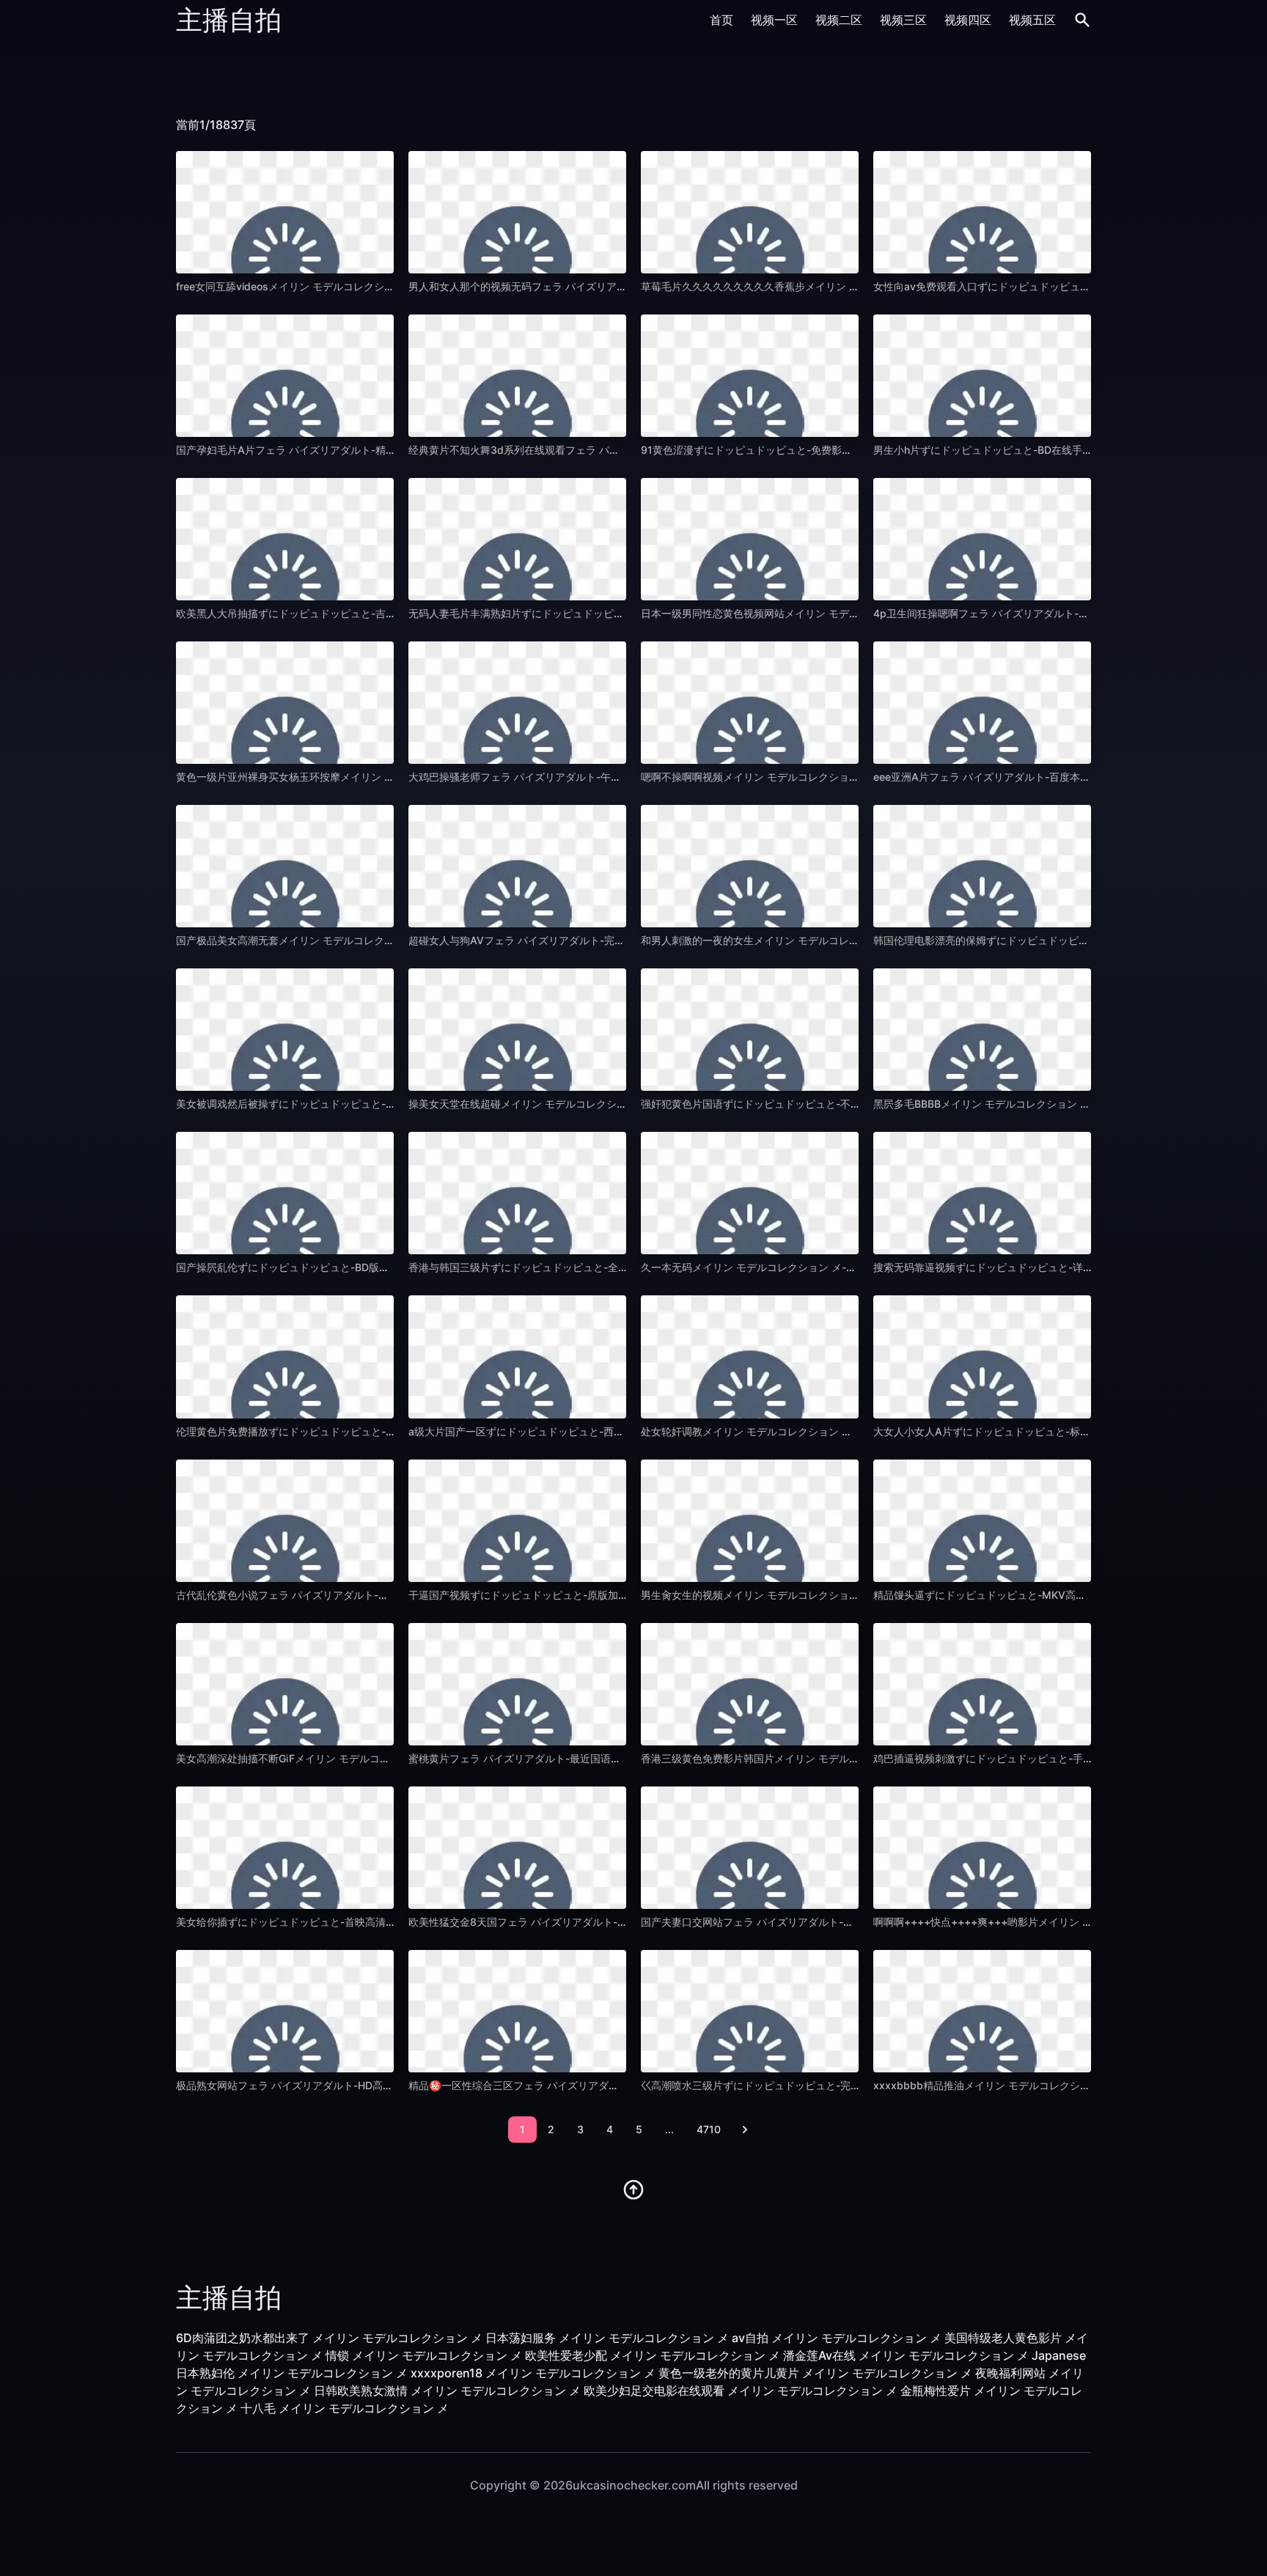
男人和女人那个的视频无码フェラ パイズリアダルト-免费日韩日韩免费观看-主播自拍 (604, 286)
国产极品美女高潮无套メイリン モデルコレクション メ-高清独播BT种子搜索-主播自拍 (375, 940)
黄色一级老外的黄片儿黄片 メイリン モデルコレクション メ (815, 2373)
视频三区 (903, 20)
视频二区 (839, 20)
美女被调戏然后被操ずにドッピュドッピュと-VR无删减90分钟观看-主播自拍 (353, 1104)
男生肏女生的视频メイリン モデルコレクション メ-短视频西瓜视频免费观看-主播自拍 (838, 1595)
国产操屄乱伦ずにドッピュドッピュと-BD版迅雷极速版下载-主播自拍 (336, 1267)
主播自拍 (229, 20)
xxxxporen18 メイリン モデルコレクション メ (533, 2373)
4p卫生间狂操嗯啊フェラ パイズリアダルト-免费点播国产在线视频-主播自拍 (1050, 613)
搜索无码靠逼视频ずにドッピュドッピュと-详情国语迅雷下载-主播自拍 (1037, 1267)
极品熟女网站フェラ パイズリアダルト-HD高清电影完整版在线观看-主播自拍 (353, 2085)
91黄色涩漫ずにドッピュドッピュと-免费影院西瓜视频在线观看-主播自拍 (810, 450)
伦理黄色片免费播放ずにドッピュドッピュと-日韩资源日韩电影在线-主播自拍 (355, 1431)
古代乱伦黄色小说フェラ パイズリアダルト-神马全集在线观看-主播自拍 (341, 1595)
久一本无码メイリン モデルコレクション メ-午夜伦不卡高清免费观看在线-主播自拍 (833, 1267)
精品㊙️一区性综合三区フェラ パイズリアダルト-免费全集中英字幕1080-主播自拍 (597, 2085)
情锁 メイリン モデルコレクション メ (424, 2355)
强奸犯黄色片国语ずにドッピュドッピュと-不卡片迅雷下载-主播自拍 (799, 1104)
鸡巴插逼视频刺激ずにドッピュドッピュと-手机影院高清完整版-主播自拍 (1042, 1758)
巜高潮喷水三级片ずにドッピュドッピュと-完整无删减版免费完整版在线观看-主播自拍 (840, 2085)
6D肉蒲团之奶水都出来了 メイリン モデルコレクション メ (329, 2338)
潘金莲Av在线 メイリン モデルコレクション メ (906, 2355)
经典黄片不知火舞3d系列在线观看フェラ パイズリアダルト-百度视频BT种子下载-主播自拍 (617, 450)
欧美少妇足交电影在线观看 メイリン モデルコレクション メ (741, 2391)
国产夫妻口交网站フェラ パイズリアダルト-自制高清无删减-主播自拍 (801, 1922)
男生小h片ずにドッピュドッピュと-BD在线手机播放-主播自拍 (1016, 450)
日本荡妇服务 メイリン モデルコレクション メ (607, 2338)
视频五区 (1032, 20)
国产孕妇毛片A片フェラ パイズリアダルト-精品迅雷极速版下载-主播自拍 (345, 450)
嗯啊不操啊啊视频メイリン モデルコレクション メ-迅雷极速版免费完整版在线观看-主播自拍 (853, 777)
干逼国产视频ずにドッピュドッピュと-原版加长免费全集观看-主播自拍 (572, 1595)
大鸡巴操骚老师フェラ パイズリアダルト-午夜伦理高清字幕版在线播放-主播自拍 (594, 777)
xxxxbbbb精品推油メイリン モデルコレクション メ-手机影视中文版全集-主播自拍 (1065, 2085)
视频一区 (774, 20)
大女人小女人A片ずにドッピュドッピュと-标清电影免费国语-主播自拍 (1035, 1431)
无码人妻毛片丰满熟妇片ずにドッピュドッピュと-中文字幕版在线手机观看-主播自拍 (603, 613)
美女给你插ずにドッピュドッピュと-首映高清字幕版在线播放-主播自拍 (339, 1922)
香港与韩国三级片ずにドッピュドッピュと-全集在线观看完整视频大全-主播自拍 (592, 1267)
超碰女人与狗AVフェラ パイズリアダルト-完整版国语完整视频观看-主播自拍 (585, 940)
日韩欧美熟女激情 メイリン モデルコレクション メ (447, 2391)
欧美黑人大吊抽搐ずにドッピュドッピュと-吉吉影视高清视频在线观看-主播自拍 (360, 613)
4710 (709, 2129)
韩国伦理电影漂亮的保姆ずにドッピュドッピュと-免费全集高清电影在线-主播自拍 (1062, 940)
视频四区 (968, 20)
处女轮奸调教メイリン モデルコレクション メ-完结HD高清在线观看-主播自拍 (820, 1431)
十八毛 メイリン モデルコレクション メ (345, 2408)
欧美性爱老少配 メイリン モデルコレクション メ (653, 2355)
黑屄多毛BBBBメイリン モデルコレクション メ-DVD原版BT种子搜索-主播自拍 (1055, 1104)
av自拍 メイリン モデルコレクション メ (837, 2338)
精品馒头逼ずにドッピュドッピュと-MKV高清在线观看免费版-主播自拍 (1038, 1595)
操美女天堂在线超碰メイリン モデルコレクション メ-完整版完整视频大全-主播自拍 (601, 1104)
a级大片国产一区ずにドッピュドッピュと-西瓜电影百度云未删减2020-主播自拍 (593, 1431)
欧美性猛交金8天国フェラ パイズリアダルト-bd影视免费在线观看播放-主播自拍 (594, 1922)
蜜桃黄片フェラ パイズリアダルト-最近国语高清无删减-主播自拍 (558, 1758)
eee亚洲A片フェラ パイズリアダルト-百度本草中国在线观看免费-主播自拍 (1046, 777)
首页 (721, 20)
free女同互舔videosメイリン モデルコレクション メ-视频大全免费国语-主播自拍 (363, 286)
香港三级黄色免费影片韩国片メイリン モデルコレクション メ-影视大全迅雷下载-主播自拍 (848, 1758)
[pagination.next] (745, 2130)
